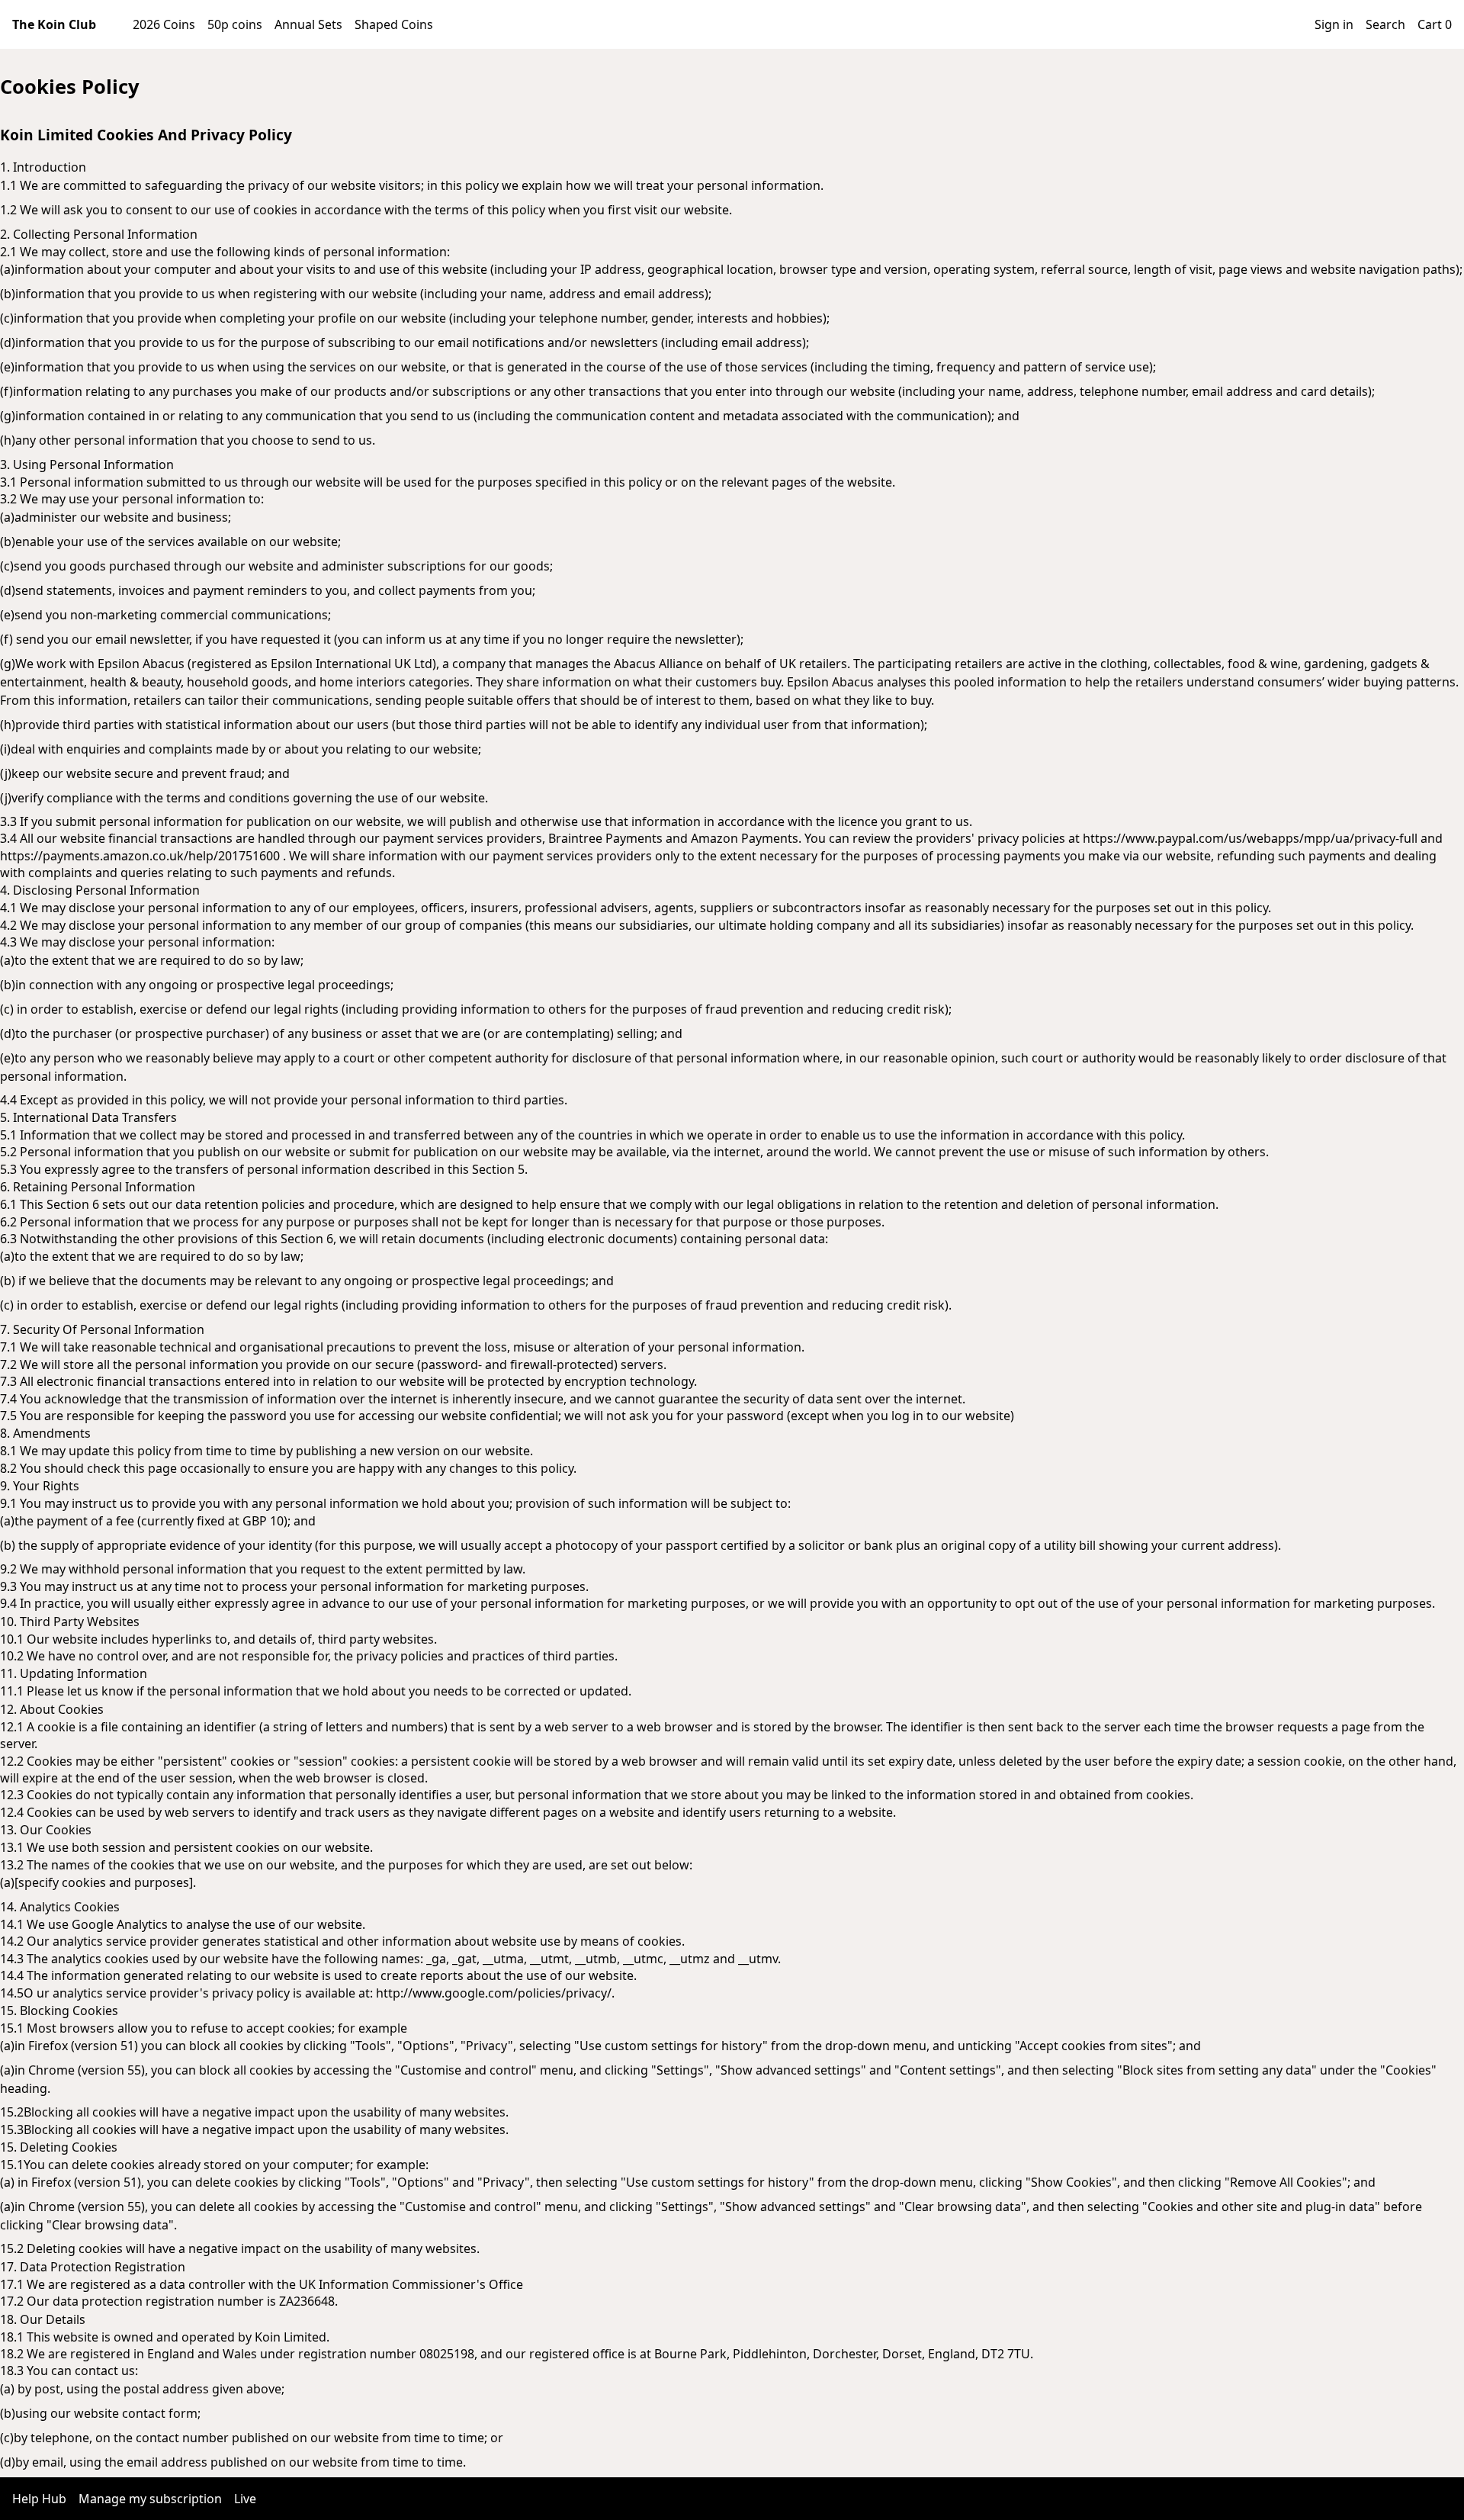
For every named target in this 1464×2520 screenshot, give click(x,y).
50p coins (235, 24)
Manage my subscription (150, 2499)
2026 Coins (164, 24)
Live (245, 2499)
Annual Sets (308, 24)
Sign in (1334, 24)
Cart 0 (1435, 24)
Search (1385, 24)
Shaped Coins (394, 24)
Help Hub (39, 2499)
